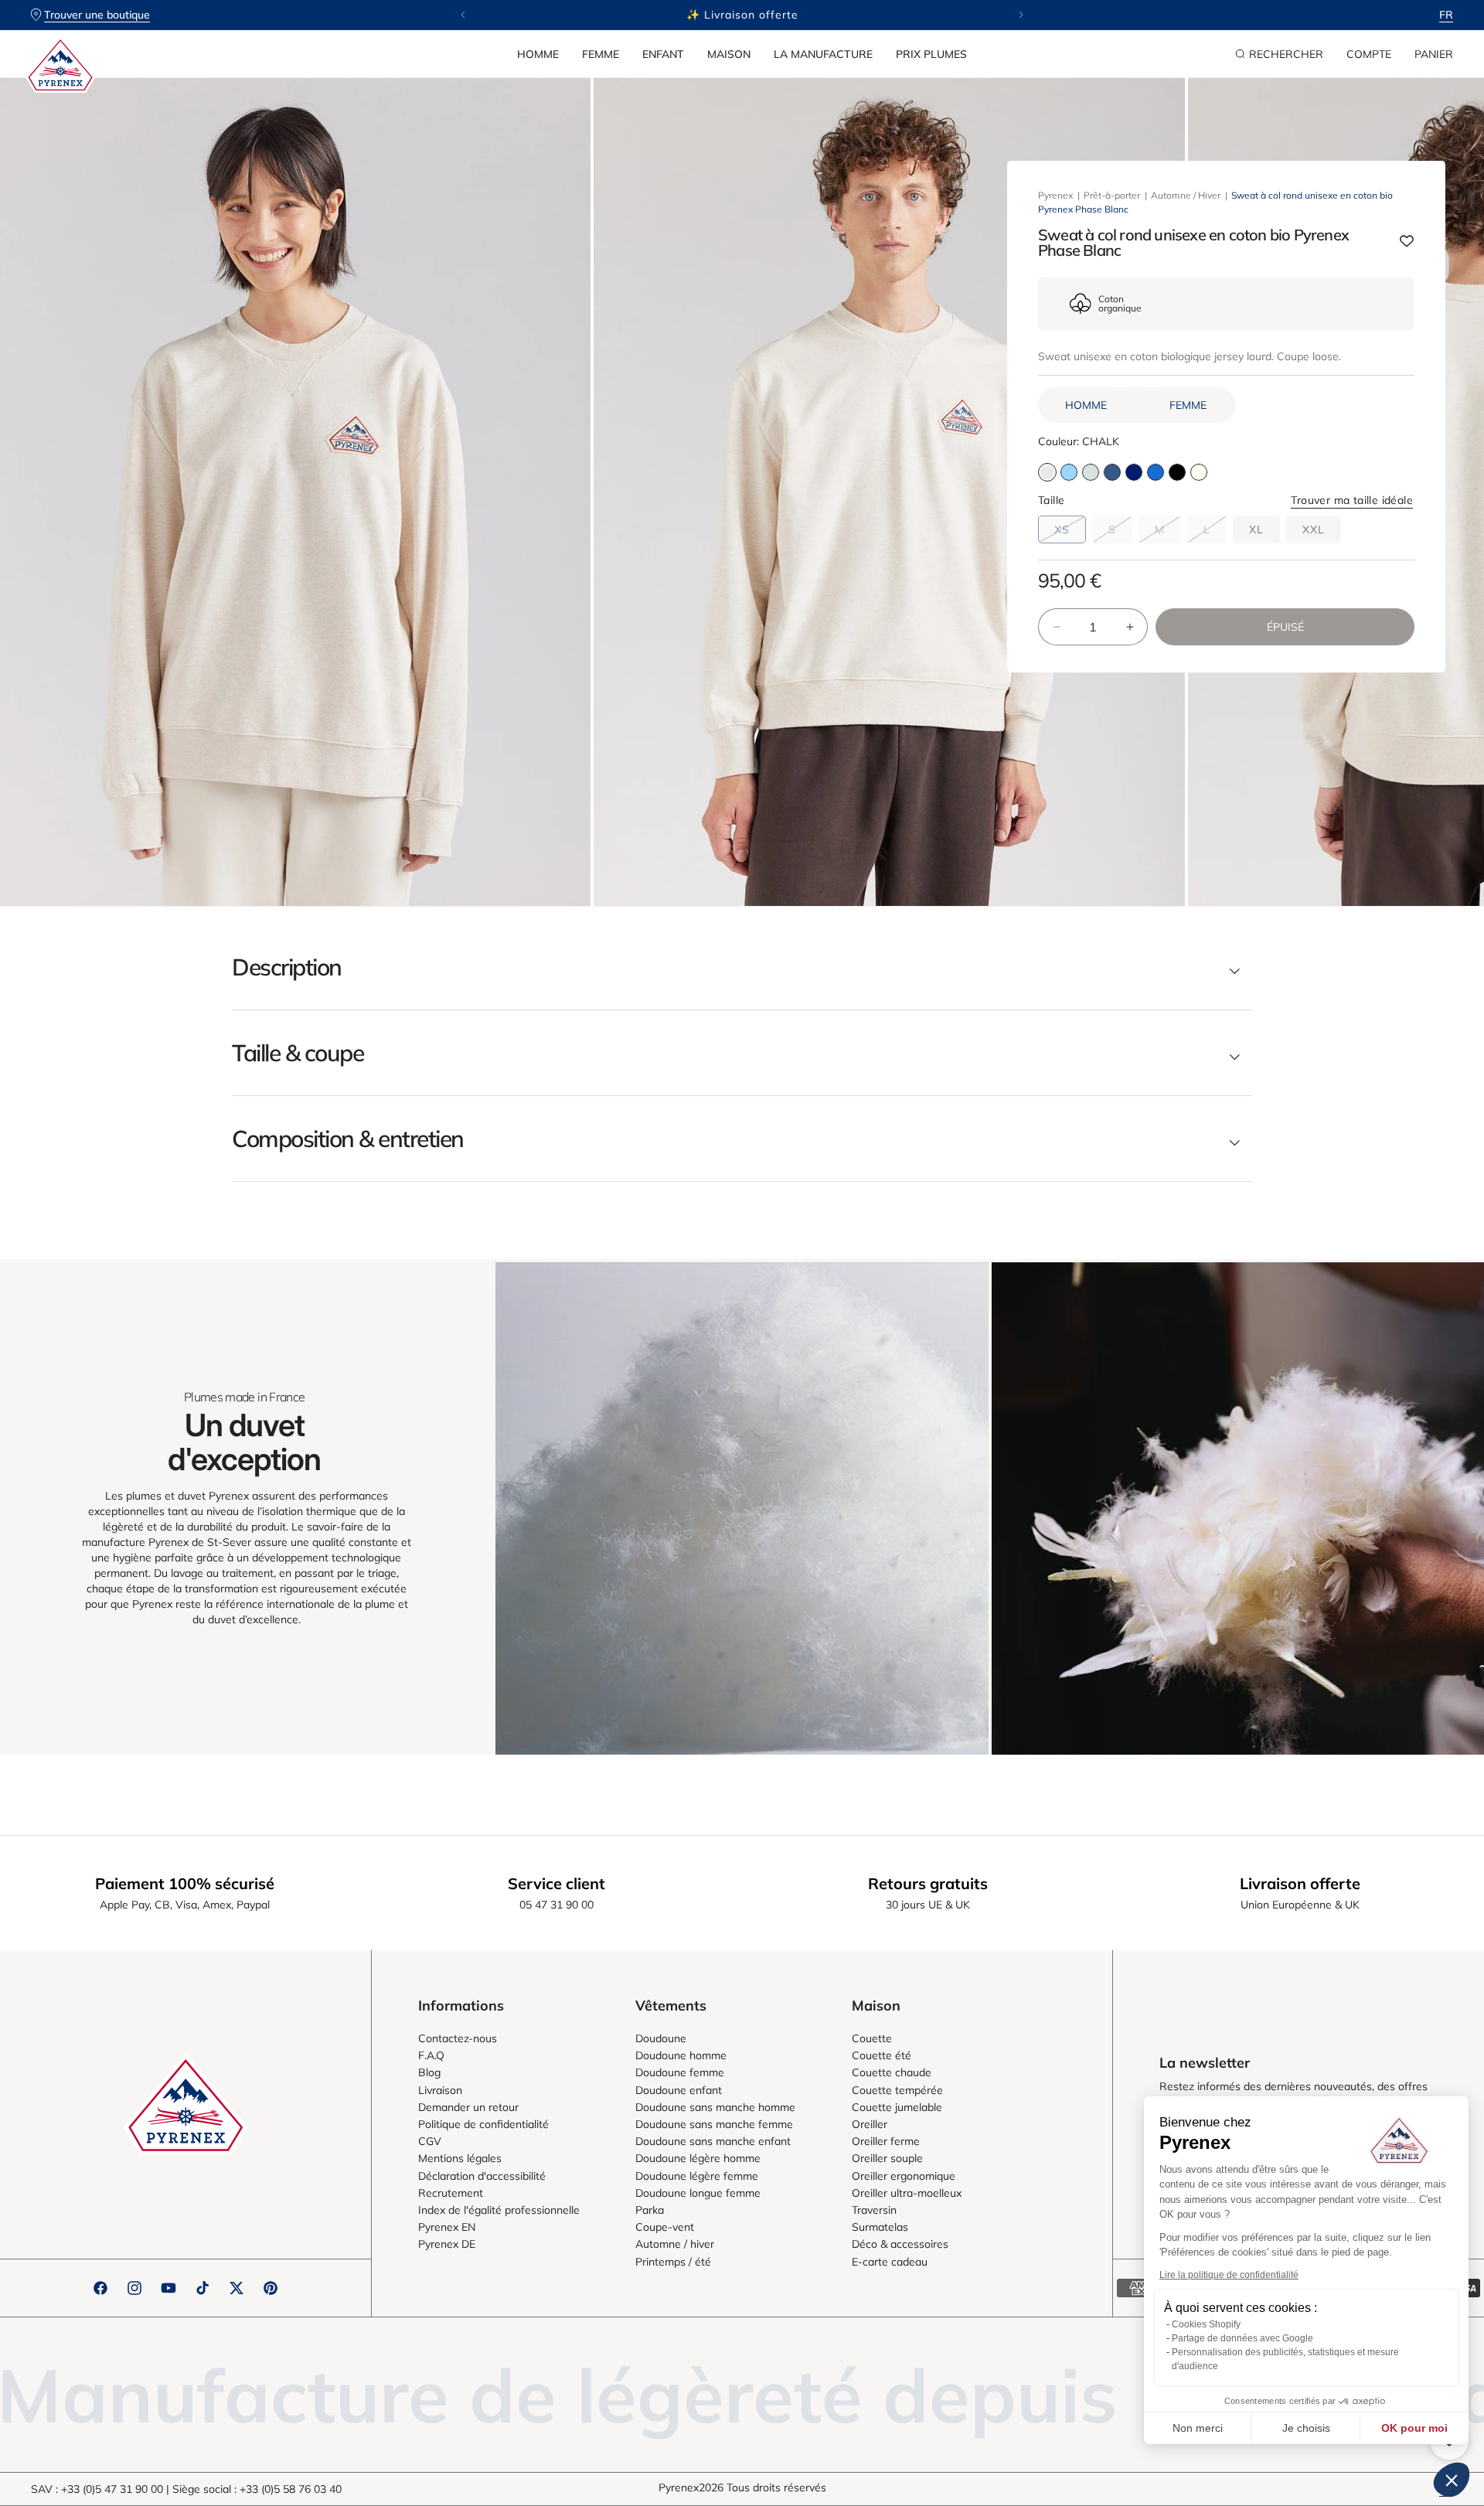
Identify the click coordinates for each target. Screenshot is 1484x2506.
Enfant (663, 54)
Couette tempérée (897, 2090)
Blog (429, 2072)
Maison (729, 54)
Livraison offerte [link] (1300, 1883)
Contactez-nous (458, 2038)
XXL (1314, 529)
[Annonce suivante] (1021, 15)
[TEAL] (1112, 472)
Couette (872, 2038)
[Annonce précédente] (463, 15)
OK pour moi (1414, 2428)
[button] (538, 54)
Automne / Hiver (1186, 195)
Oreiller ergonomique (904, 2176)
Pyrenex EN (447, 2227)
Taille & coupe (298, 1053)
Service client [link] (556, 1883)
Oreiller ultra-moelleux (907, 2193)
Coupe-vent (665, 2227)
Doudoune (661, 2038)
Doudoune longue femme (698, 2193)
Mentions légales (460, 2158)
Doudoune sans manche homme (715, 2107)
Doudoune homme (681, 2055)
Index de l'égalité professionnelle (499, 2210)
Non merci (1198, 2428)
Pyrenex (1055, 195)
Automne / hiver (675, 2244)
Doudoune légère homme (698, 2158)
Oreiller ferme (886, 2141)
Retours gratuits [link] (928, 1883)
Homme (538, 54)
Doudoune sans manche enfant (713, 2141)
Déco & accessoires (900, 2244)
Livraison (440, 2090)
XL (1256, 529)
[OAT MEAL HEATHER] (1199, 472)
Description (287, 967)
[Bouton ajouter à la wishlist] (1407, 242)
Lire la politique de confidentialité (1229, 2275)
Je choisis (1306, 2428)
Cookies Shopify (1206, 2324)
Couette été (882, 2055)
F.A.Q (431, 2055)
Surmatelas (880, 2227)
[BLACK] (1177, 472)
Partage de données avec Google (1242, 2338)
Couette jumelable (897, 2107)
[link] (742, 1508)
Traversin (874, 2210)
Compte (1369, 54)
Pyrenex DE (447, 2244)
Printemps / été (673, 2262)
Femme (601, 54)
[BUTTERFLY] (1156, 472)
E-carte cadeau (890, 2262)
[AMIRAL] (1134, 472)
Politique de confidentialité (483, 2124)
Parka (650, 2210)
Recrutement (451, 2193)
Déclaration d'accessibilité (482, 2176)
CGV (430, 2141)
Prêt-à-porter (1112, 195)
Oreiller (870, 2124)
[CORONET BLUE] (1069, 472)
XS (1070, 533)
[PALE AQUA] (1091, 472)
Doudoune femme (680, 2072)
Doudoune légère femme (697, 2176)
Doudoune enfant (679, 2090)
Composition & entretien (348, 1139)
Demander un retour (468, 2107)
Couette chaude (892, 2072)
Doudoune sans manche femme (714, 2124)
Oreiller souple (887, 2158)
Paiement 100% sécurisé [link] (185, 1883)
